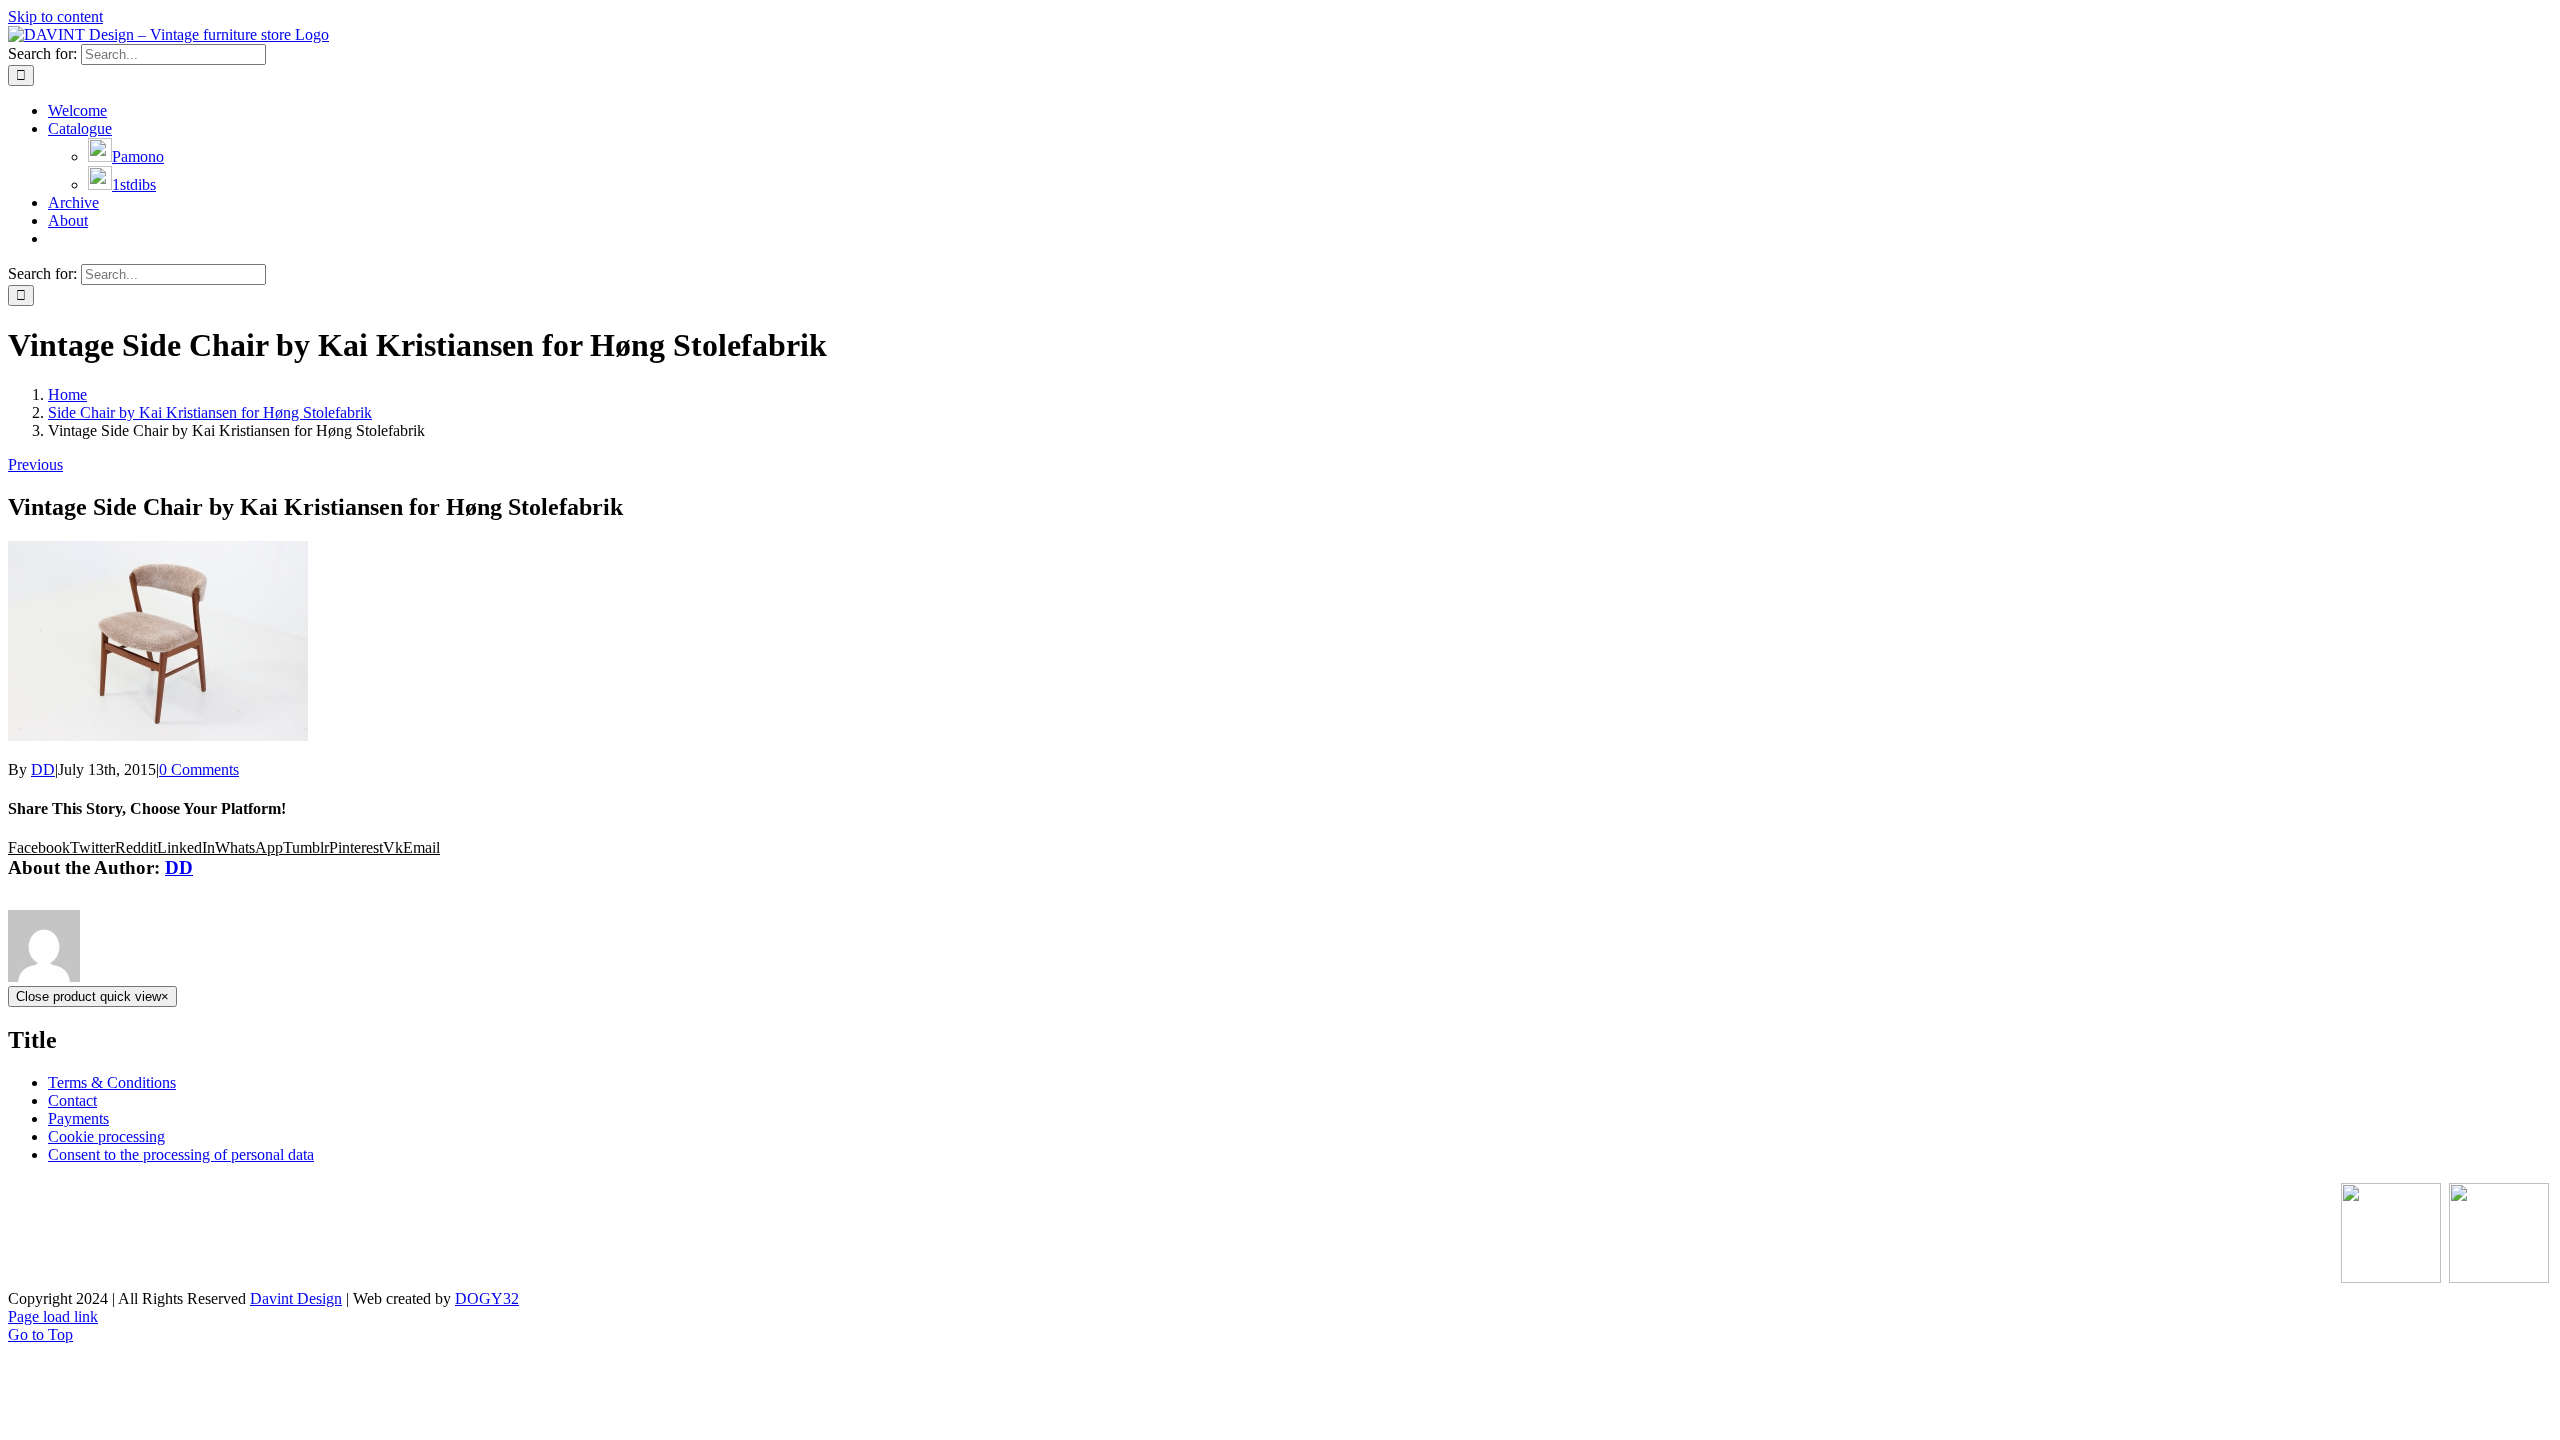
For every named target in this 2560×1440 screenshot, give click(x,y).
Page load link (53, 1316)
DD (43, 769)
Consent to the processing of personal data (181, 1154)
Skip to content (55, 16)
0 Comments (199, 769)
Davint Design (296, 1298)
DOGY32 (487, 1298)
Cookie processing (106, 1136)
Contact (72, 1100)
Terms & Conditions (112, 1082)
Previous (35, 464)
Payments (78, 1118)
